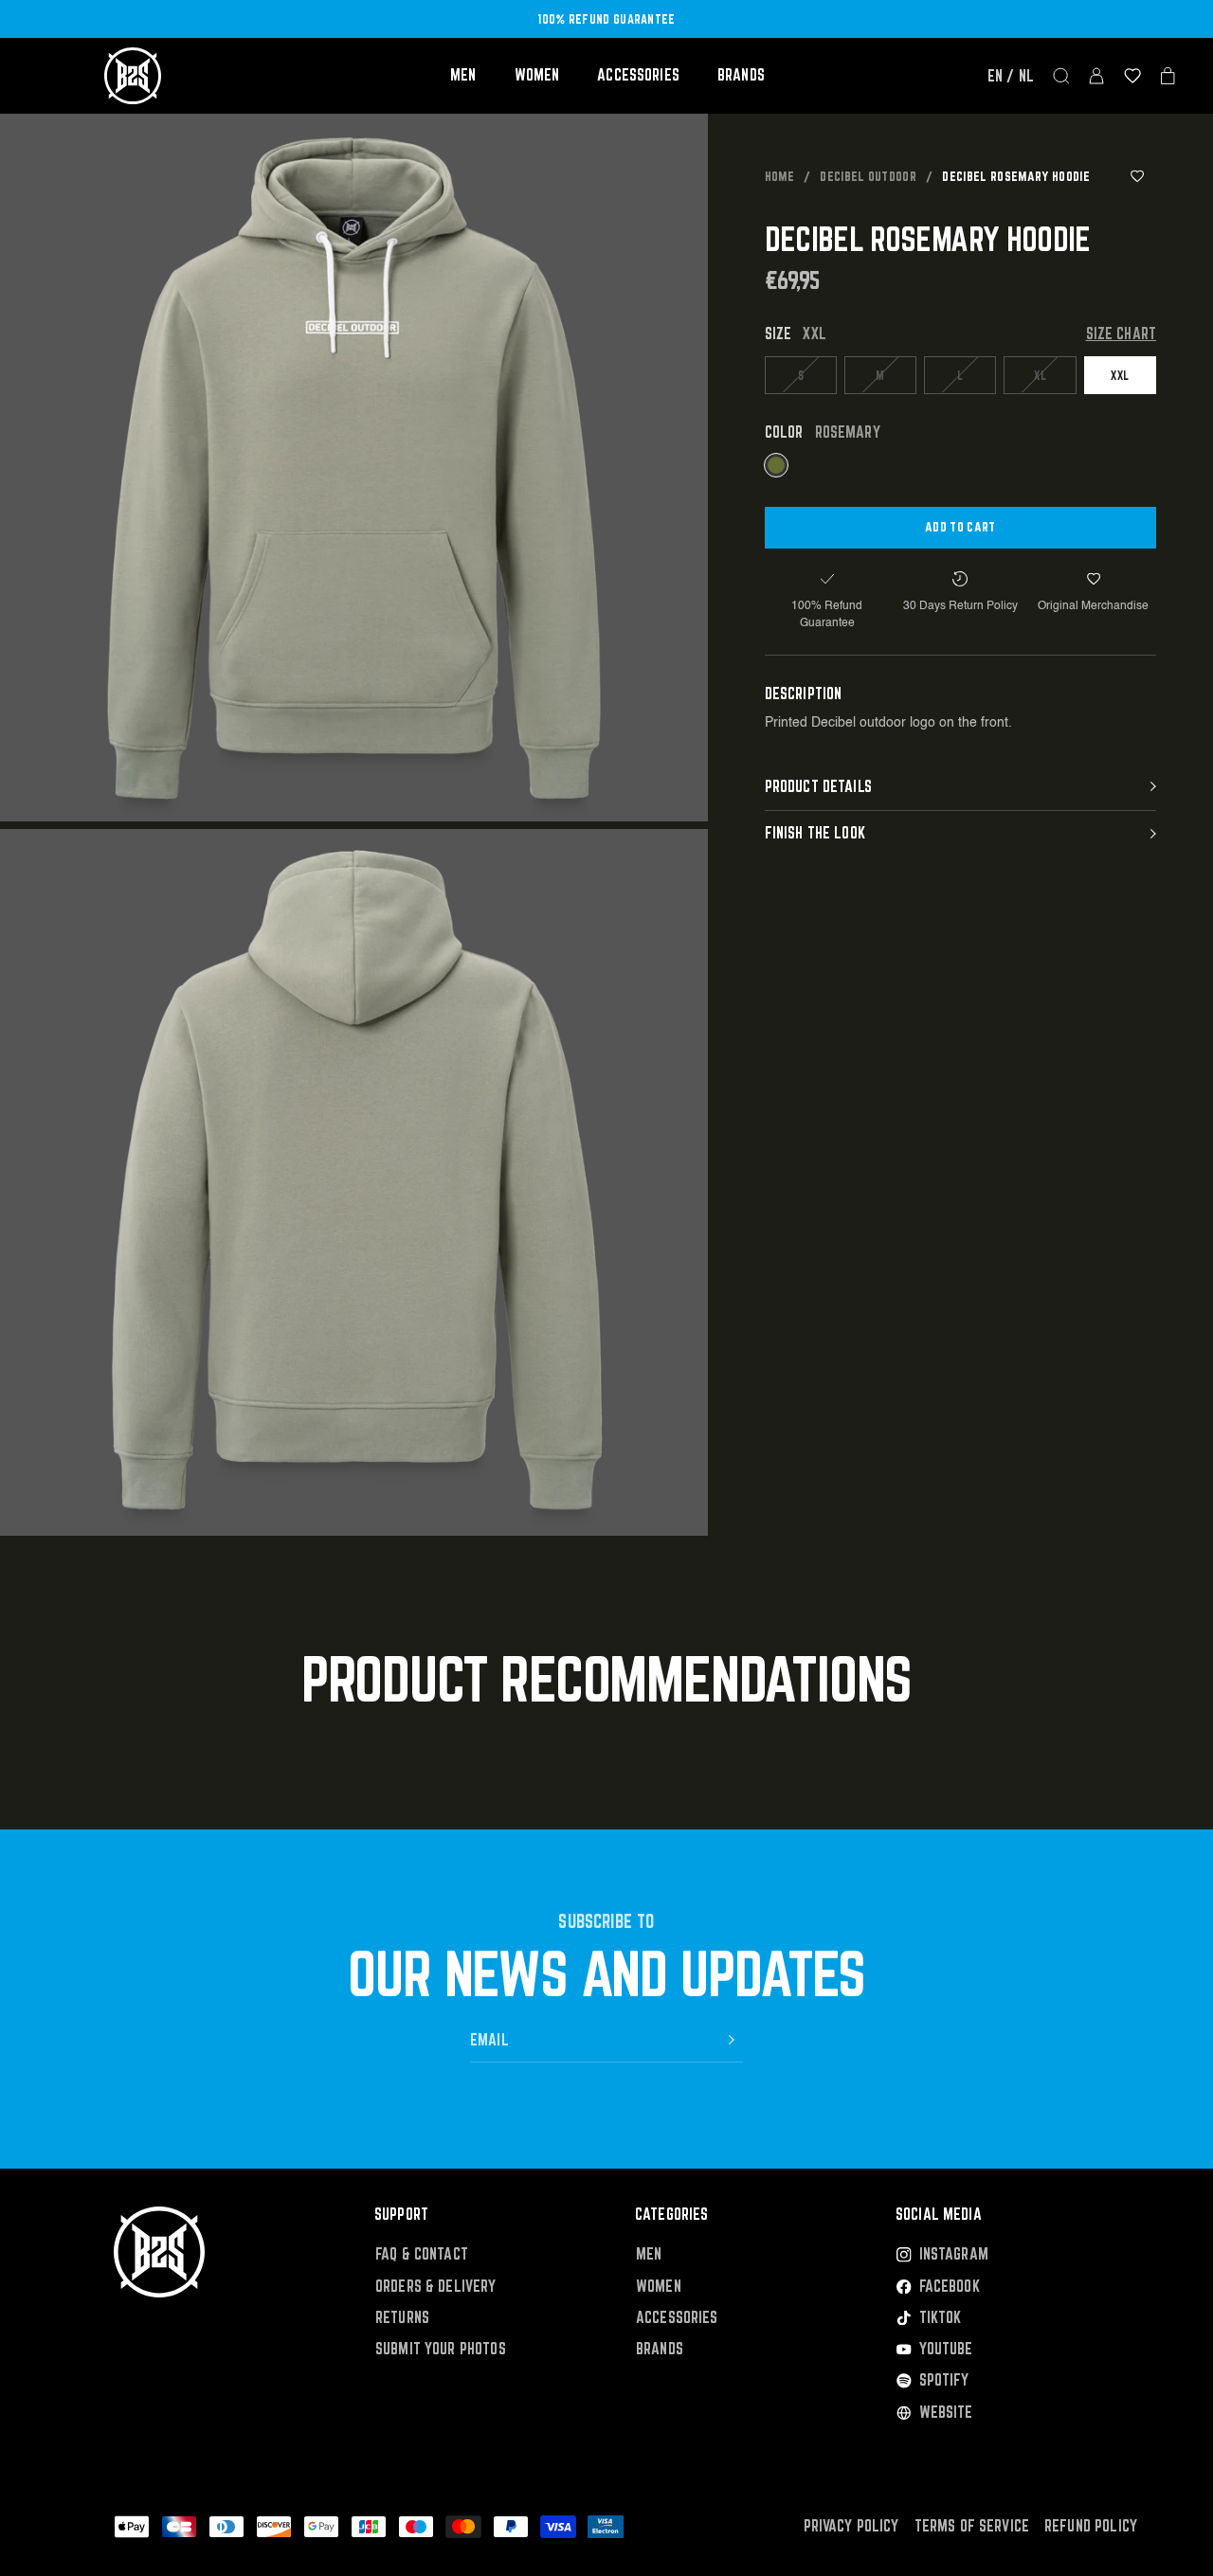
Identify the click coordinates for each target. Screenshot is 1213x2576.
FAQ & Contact (422, 2254)
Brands (741, 75)
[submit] (732, 2040)
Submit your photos (441, 2349)
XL (1040, 374)
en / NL (1011, 76)
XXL (1120, 374)
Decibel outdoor (868, 176)
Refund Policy (1091, 2526)
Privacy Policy (851, 2526)
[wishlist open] (1132, 76)
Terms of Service (972, 2526)
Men (463, 75)
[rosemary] (776, 465)
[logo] (133, 76)
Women (537, 75)
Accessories (638, 75)
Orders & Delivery (436, 2287)
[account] (1096, 76)
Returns (402, 2318)
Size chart (1122, 334)
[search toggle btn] (1061, 76)
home (779, 176)
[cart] (1168, 76)
